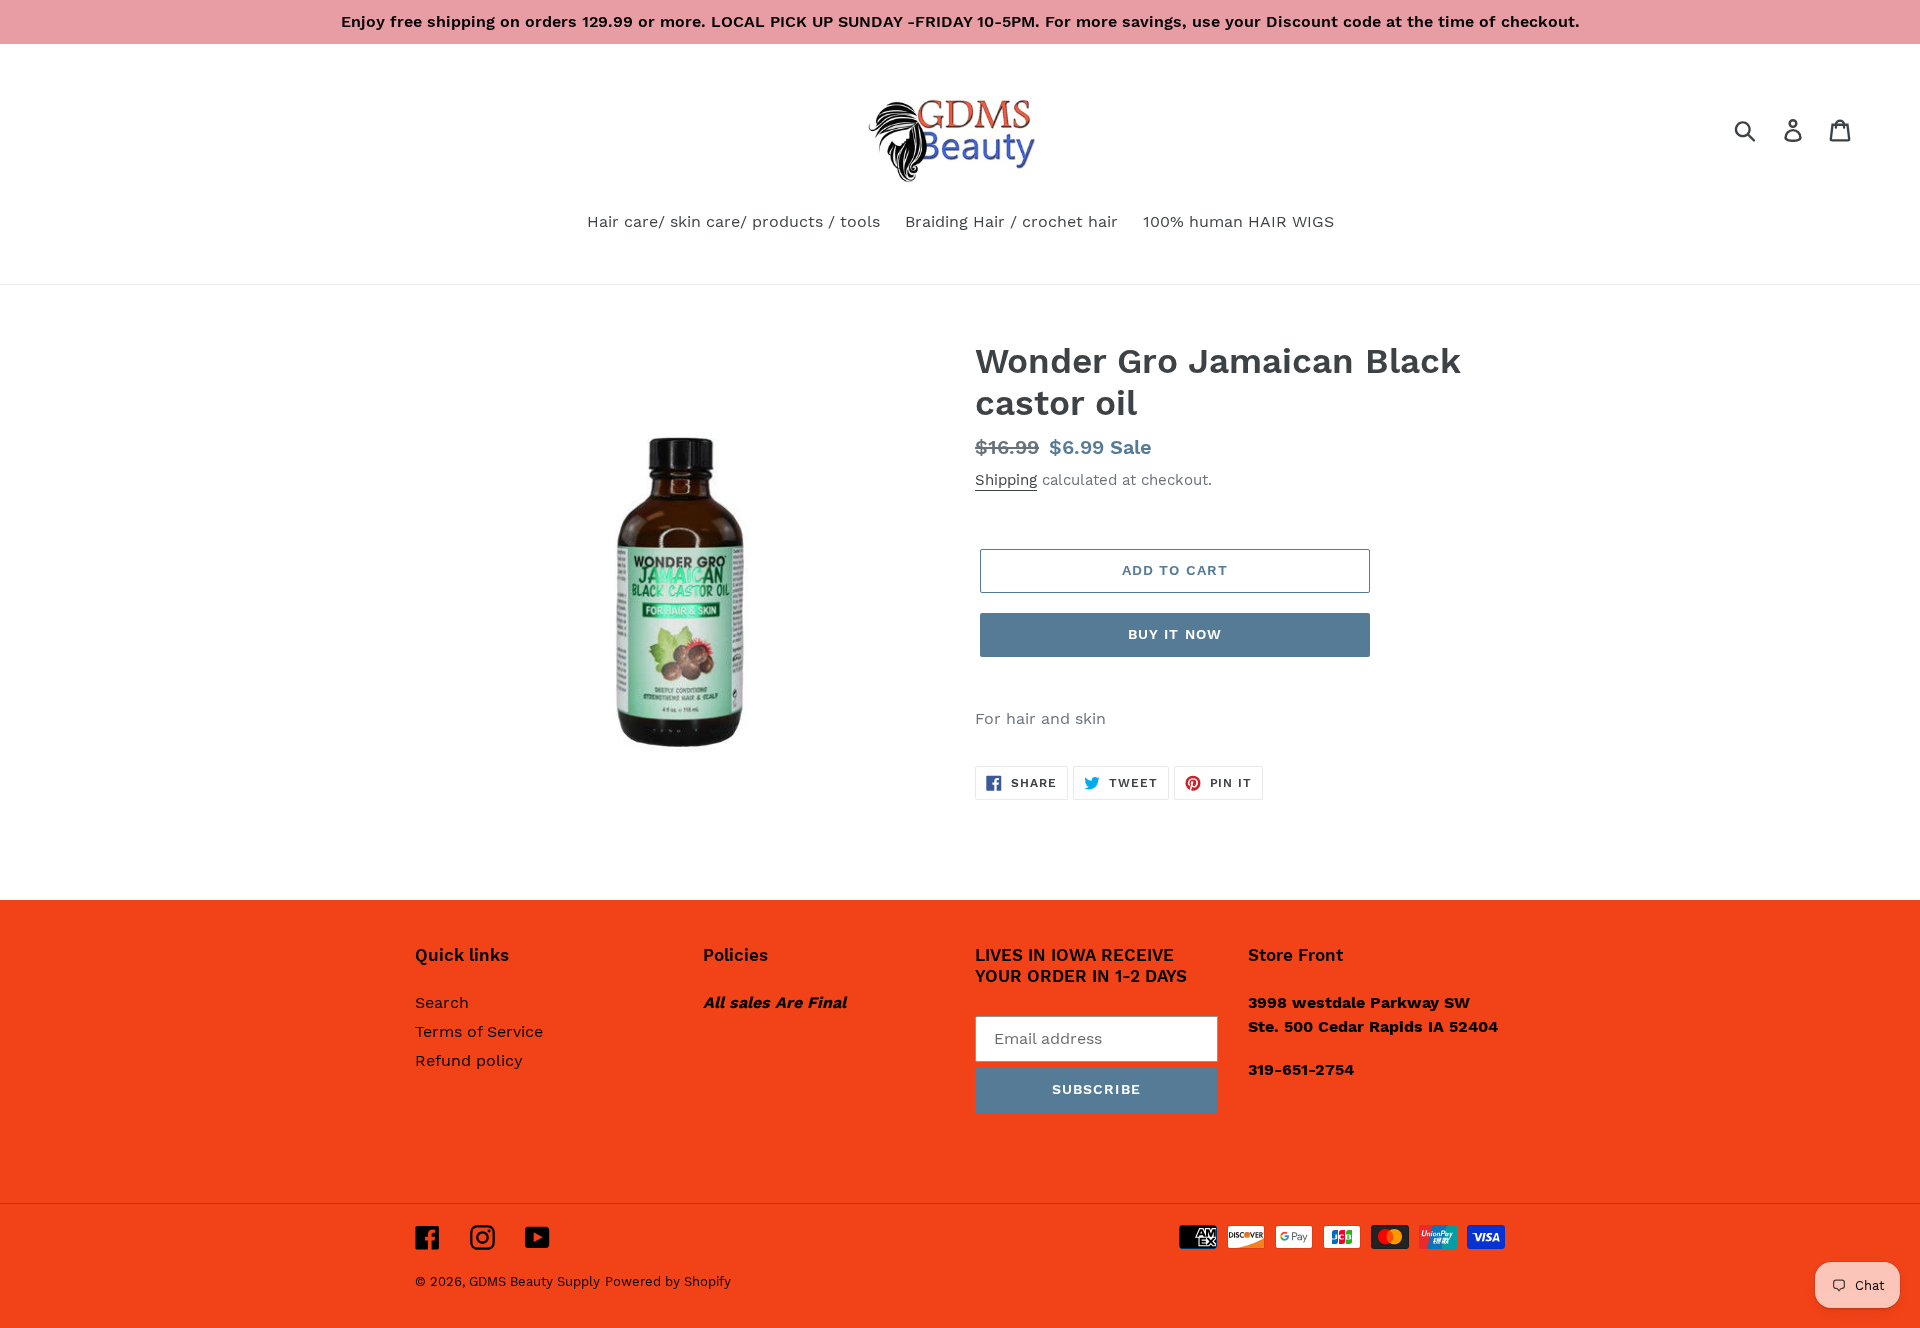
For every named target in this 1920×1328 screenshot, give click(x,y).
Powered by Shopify (668, 1281)
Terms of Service (479, 1031)
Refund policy (469, 1060)
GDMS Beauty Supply (534, 1281)
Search (442, 1002)
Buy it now (1175, 634)
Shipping (1006, 480)
